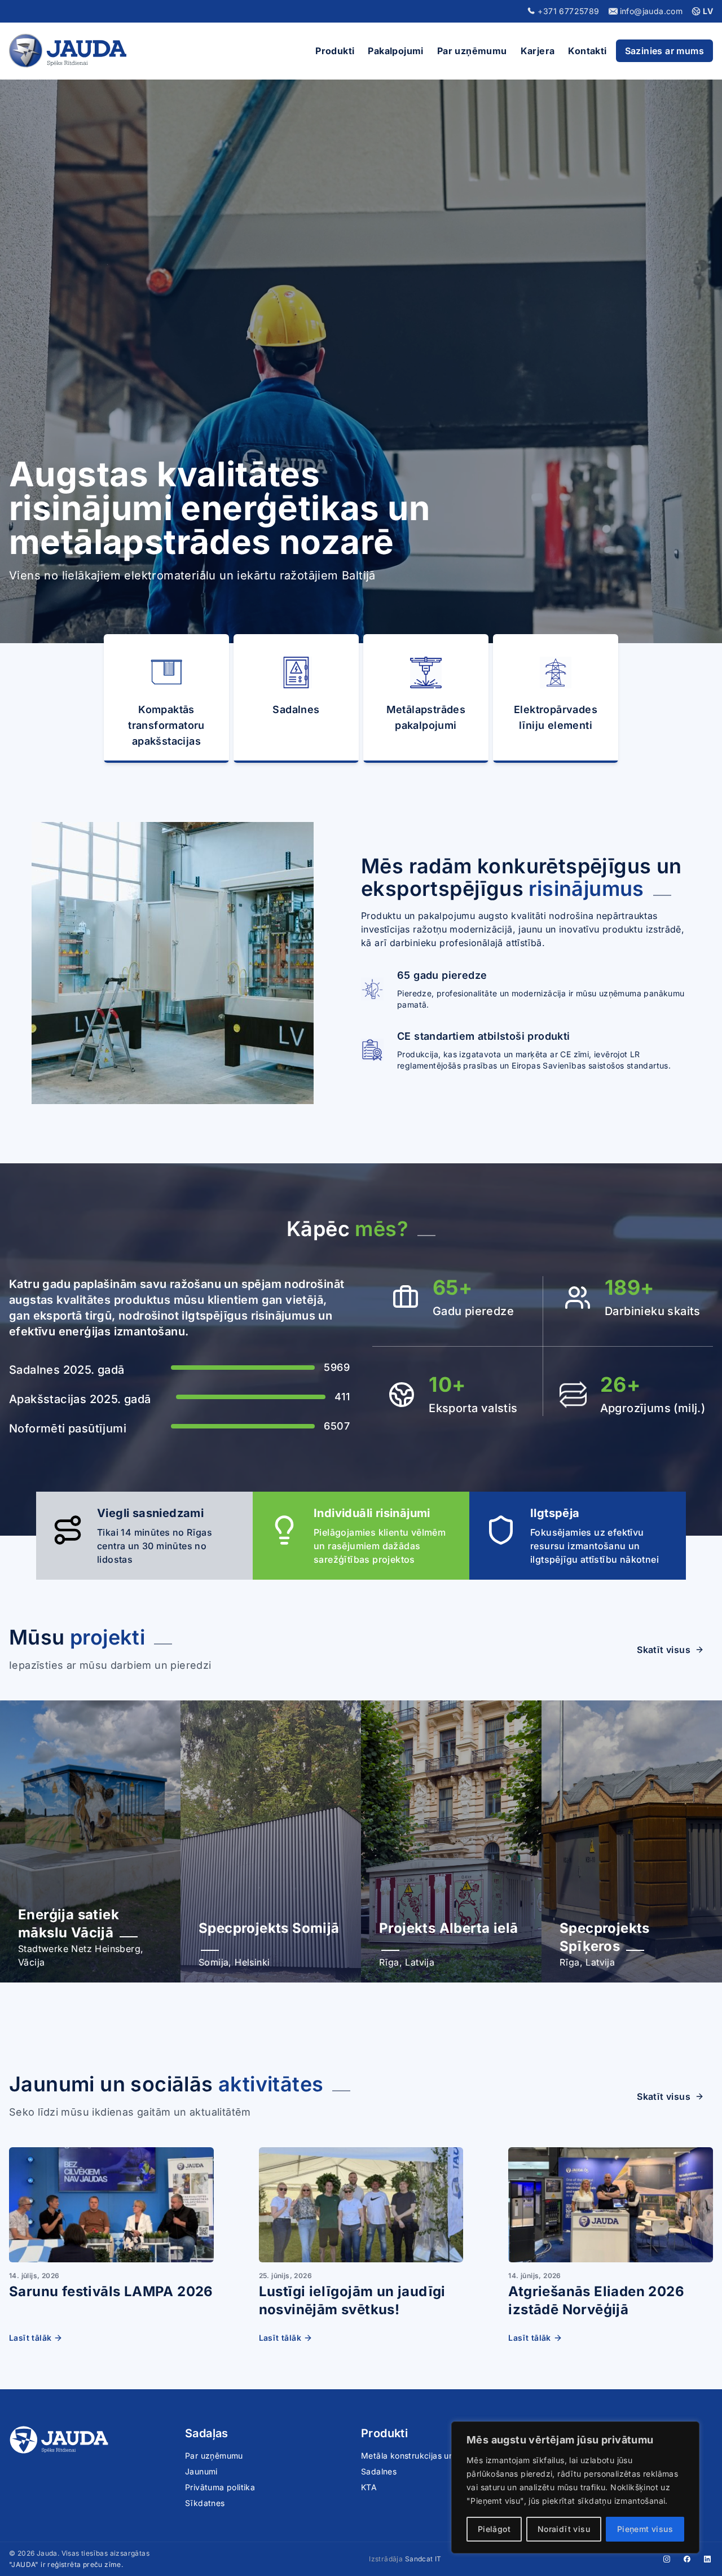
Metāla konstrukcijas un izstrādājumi (432, 2456)
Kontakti (587, 51)
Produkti (335, 51)
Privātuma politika (220, 2487)
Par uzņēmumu (472, 51)
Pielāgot (494, 2529)
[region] (575, 2487)
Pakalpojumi (395, 51)
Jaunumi (201, 2471)
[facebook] (687, 2559)
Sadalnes (379, 2471)
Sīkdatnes (205, 2503)
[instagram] (667, 2559)
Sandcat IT (423, 2559)
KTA (369, 2487)
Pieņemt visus (645, 2529)
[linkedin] (707, 2559)
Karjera (538, 51)
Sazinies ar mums (664, 51)
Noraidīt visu (564, 2529)
